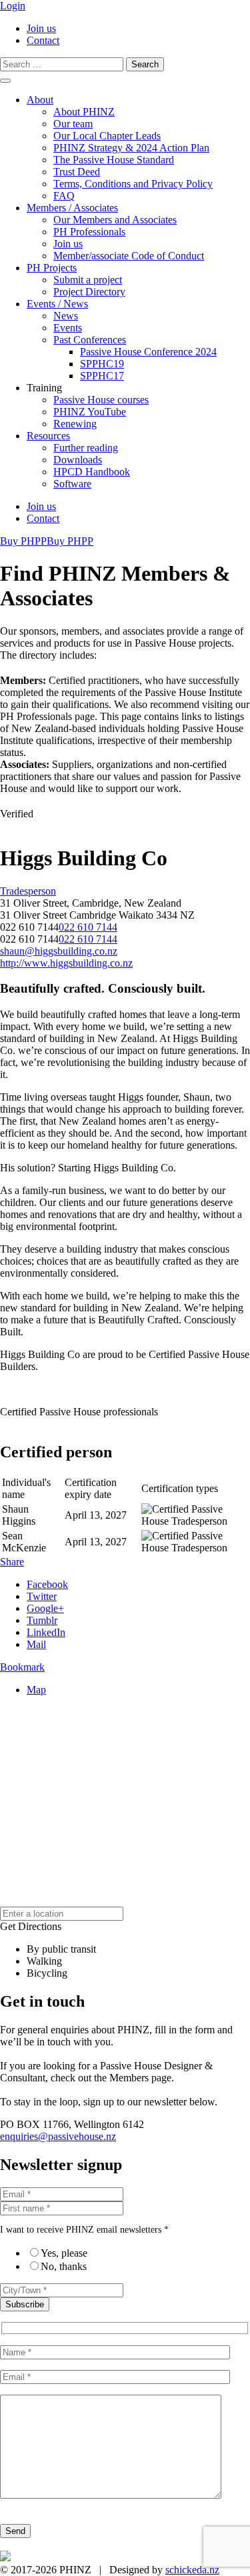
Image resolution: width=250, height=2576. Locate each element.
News (66, 316)
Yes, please (64, 2253)
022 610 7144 (88, 927)
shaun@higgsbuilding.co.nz (59, 951)
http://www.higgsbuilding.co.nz (66, 963)
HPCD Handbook (92, 472)
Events (68, 328)
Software (72, 484)
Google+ (45, 1608)
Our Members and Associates (115, 220)
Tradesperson (28, 891)
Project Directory (89, 292)
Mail (36, 1644)
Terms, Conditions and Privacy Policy (133, 184)
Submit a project (88, 280)
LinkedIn (46, 1632)
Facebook (47, 1584)
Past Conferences (90, 340)
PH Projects (52, 268)
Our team (73, 124)
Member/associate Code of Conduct (129, 256)
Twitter (42, 1596)
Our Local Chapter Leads (107, 136)
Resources (48, 436)
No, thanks (64, 2266)
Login (13, 6)
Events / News (57, 304)
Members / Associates (72, 208)
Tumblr (42, 1620)
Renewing (75, 424)
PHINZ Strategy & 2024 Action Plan (131, 148)
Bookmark (22, 1667)
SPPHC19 (102, 364)
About (40, 100)
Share (12, 1562)
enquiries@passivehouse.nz (58, 2136)
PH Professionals (89, 232)
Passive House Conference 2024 (148, 352)
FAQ (64, 196)
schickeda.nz (192, 2570)
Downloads (78, 460)
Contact (43, 40)
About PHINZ (84, 112)
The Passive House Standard (114, 160)
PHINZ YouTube (90, 412)
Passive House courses (101, 400)
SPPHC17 (102, 376)
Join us (41, 28)
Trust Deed (77, 172)
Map (36, 1690)
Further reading (86, 448)
